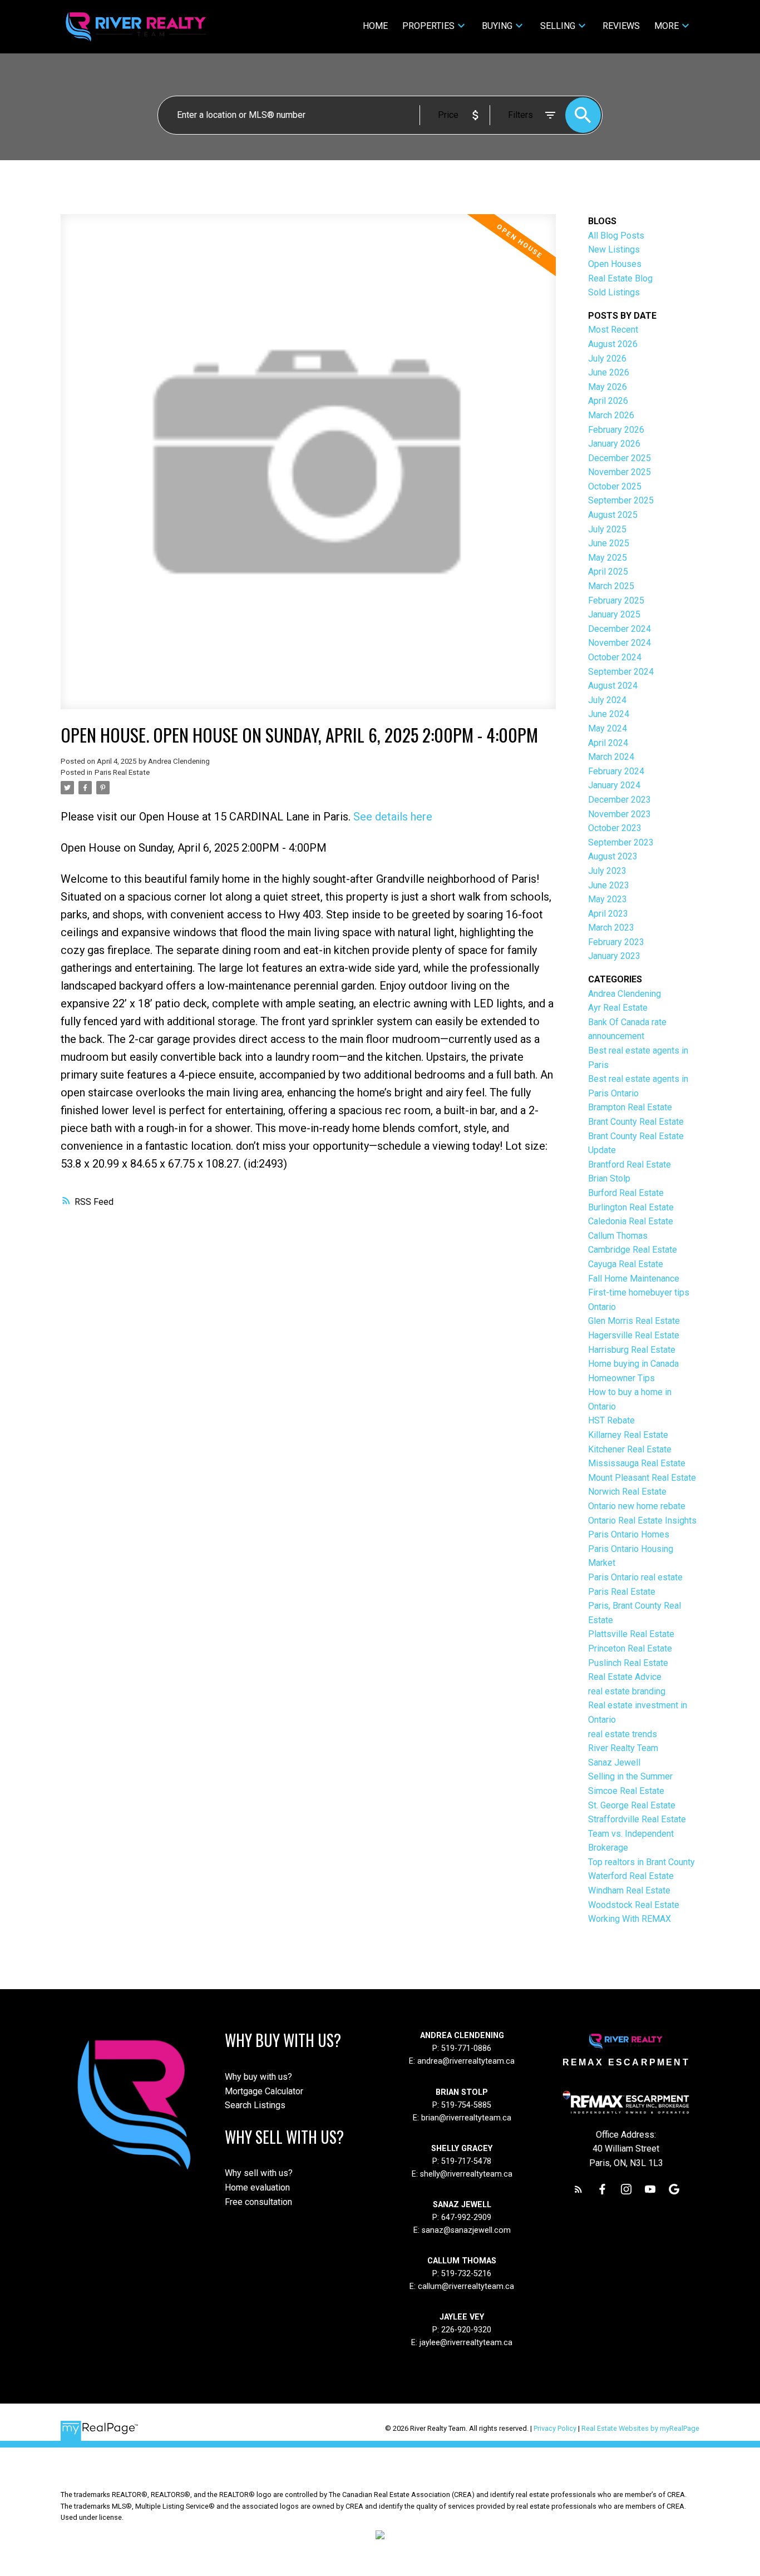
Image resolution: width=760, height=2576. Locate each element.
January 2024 (614, 785)
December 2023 (620, 800)
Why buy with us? (258, 2077)
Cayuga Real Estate (626, 1264)
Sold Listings (614, 292)
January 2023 (614, 956)
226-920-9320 (466, 2330)
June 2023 (609, 885)
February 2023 (616, 942)
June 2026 (609, 372)
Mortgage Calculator (264, 2091)
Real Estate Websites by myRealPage (640, 2428)
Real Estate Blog (620, 278)
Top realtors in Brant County (641, 1862)
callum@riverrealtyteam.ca (466, 2286)
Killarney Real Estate (628, 1435)
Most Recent (613, 330)
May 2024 (608, 728)
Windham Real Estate (629, 1890)
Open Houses (615, 264)
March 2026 (611, 415)
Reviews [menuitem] (621, 26)
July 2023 (607, 871)
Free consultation (258, 2202)
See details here (393, 817)
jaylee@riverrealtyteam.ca (466, 2343)
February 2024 (616, 771)
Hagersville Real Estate (634, 1335)
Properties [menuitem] (428, 26)
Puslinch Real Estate (628, 1663)
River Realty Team (623, 1748)
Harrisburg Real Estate (632, 1350)
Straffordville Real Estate (637, 1819)
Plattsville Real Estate (631, 1634)
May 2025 (608, 558)
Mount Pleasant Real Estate (642, 1478)
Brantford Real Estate (630, 1165)
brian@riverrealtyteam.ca (466, 2118)
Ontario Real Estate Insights (642, 1521)
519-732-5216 (466, 2274)
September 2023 (621, 842)
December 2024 (620, 629)
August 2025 (613, 515)
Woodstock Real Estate (634, 1905)
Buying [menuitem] (497, 26)
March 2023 (611, 928)
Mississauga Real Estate (637, 1463)
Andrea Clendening (625, 994)
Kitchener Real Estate (630, 1449)
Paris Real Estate (122, 772)
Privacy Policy (555, 2428)
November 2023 (620, 814)
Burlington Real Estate (631, 1207)
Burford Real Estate (626, 1193)
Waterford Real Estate (631, 1876)
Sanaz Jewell (614, 1762)
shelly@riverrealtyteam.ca (466, 2174)
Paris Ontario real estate (635, 1577)
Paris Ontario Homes (629, 1534)
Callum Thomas (618, 1236)
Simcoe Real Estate (626, 1791)
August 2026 (613, 344)
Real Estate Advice (625, 1677)
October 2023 (615, 828)
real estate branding (627, 1691)
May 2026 (608, 387)
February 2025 (616, 600)
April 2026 (608, 401)
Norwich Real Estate (627, 1492)
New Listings (614, 249)
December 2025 (620, 458)
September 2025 (621, 500)
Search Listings (255, 2105)
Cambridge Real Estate (633, 1250)
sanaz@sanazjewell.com (466, 2230)
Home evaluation (257, 2187)
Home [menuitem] (375, 26)
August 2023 (613, 856)
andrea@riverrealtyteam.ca (466, 2061)
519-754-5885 (466, 2105)
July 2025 (607, 529)
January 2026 (614, 444)
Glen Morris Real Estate (634, 1321)
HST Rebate (611, 1420)
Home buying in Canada (633, 1364)
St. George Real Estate (632, 1805)
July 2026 (607, 359)
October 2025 (615, 486)
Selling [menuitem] (558, 26)
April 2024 (608, 743)
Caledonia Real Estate (631, 1221)
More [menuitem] (667, 26)
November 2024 (620, 643)
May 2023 (608, 899)
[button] (578, 2189)
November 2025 (620, 472)
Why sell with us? (259, 2173)
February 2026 (616, 430)
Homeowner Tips (621, 1378)
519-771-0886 (466, 2048)
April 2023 (608, 914)
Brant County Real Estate (636, 1122)
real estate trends (623, 1734)
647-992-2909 (466, 2217)
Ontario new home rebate (637, 1506)
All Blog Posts (616, 236)
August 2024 (613, 686)
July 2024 (607, 700)
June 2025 (609, 543)
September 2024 (621, 672)
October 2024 (615, 657)
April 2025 (608, 572)
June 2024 (609, 714)
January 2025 (614, 614)
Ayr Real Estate (618, 1008)
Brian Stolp (609, 1178)
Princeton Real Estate (630, 1648)
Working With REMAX (630, 1919)
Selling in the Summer (630, 1776)
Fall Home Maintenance (634, 1279)
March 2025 (611, 586)
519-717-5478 (465, 2161)
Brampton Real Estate (630, 1107)
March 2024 (611, 757)
